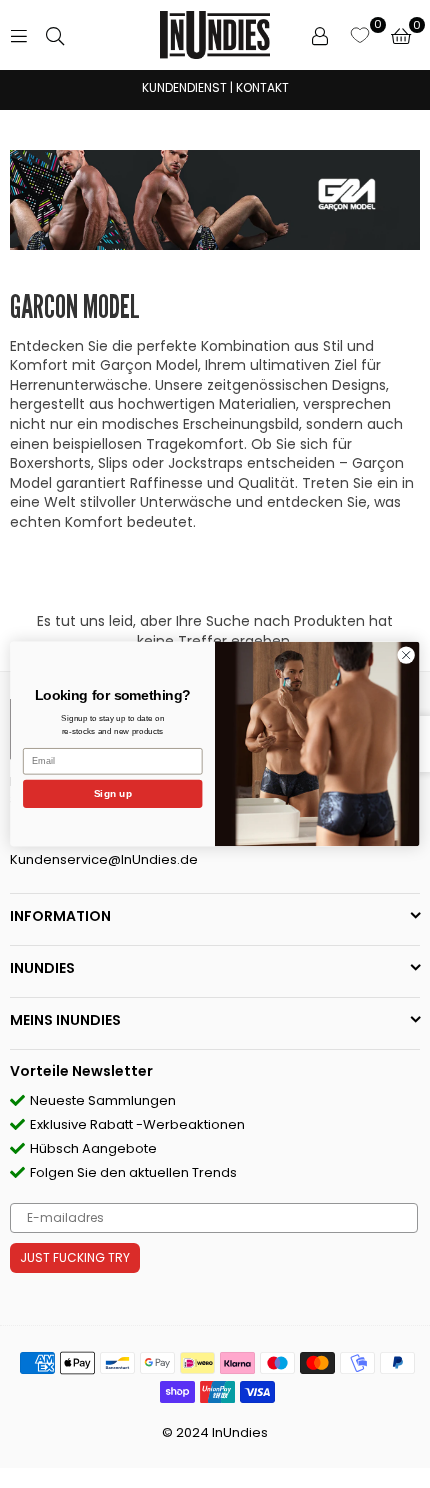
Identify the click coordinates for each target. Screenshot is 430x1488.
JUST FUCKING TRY (75, 1257)
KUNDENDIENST (184, 87)
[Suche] (55, 35)
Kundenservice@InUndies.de (104, 859)
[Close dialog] (406, 655)
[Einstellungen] (320, 35)
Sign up (113, 794)
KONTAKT (262, 87)
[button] (401, 35)
